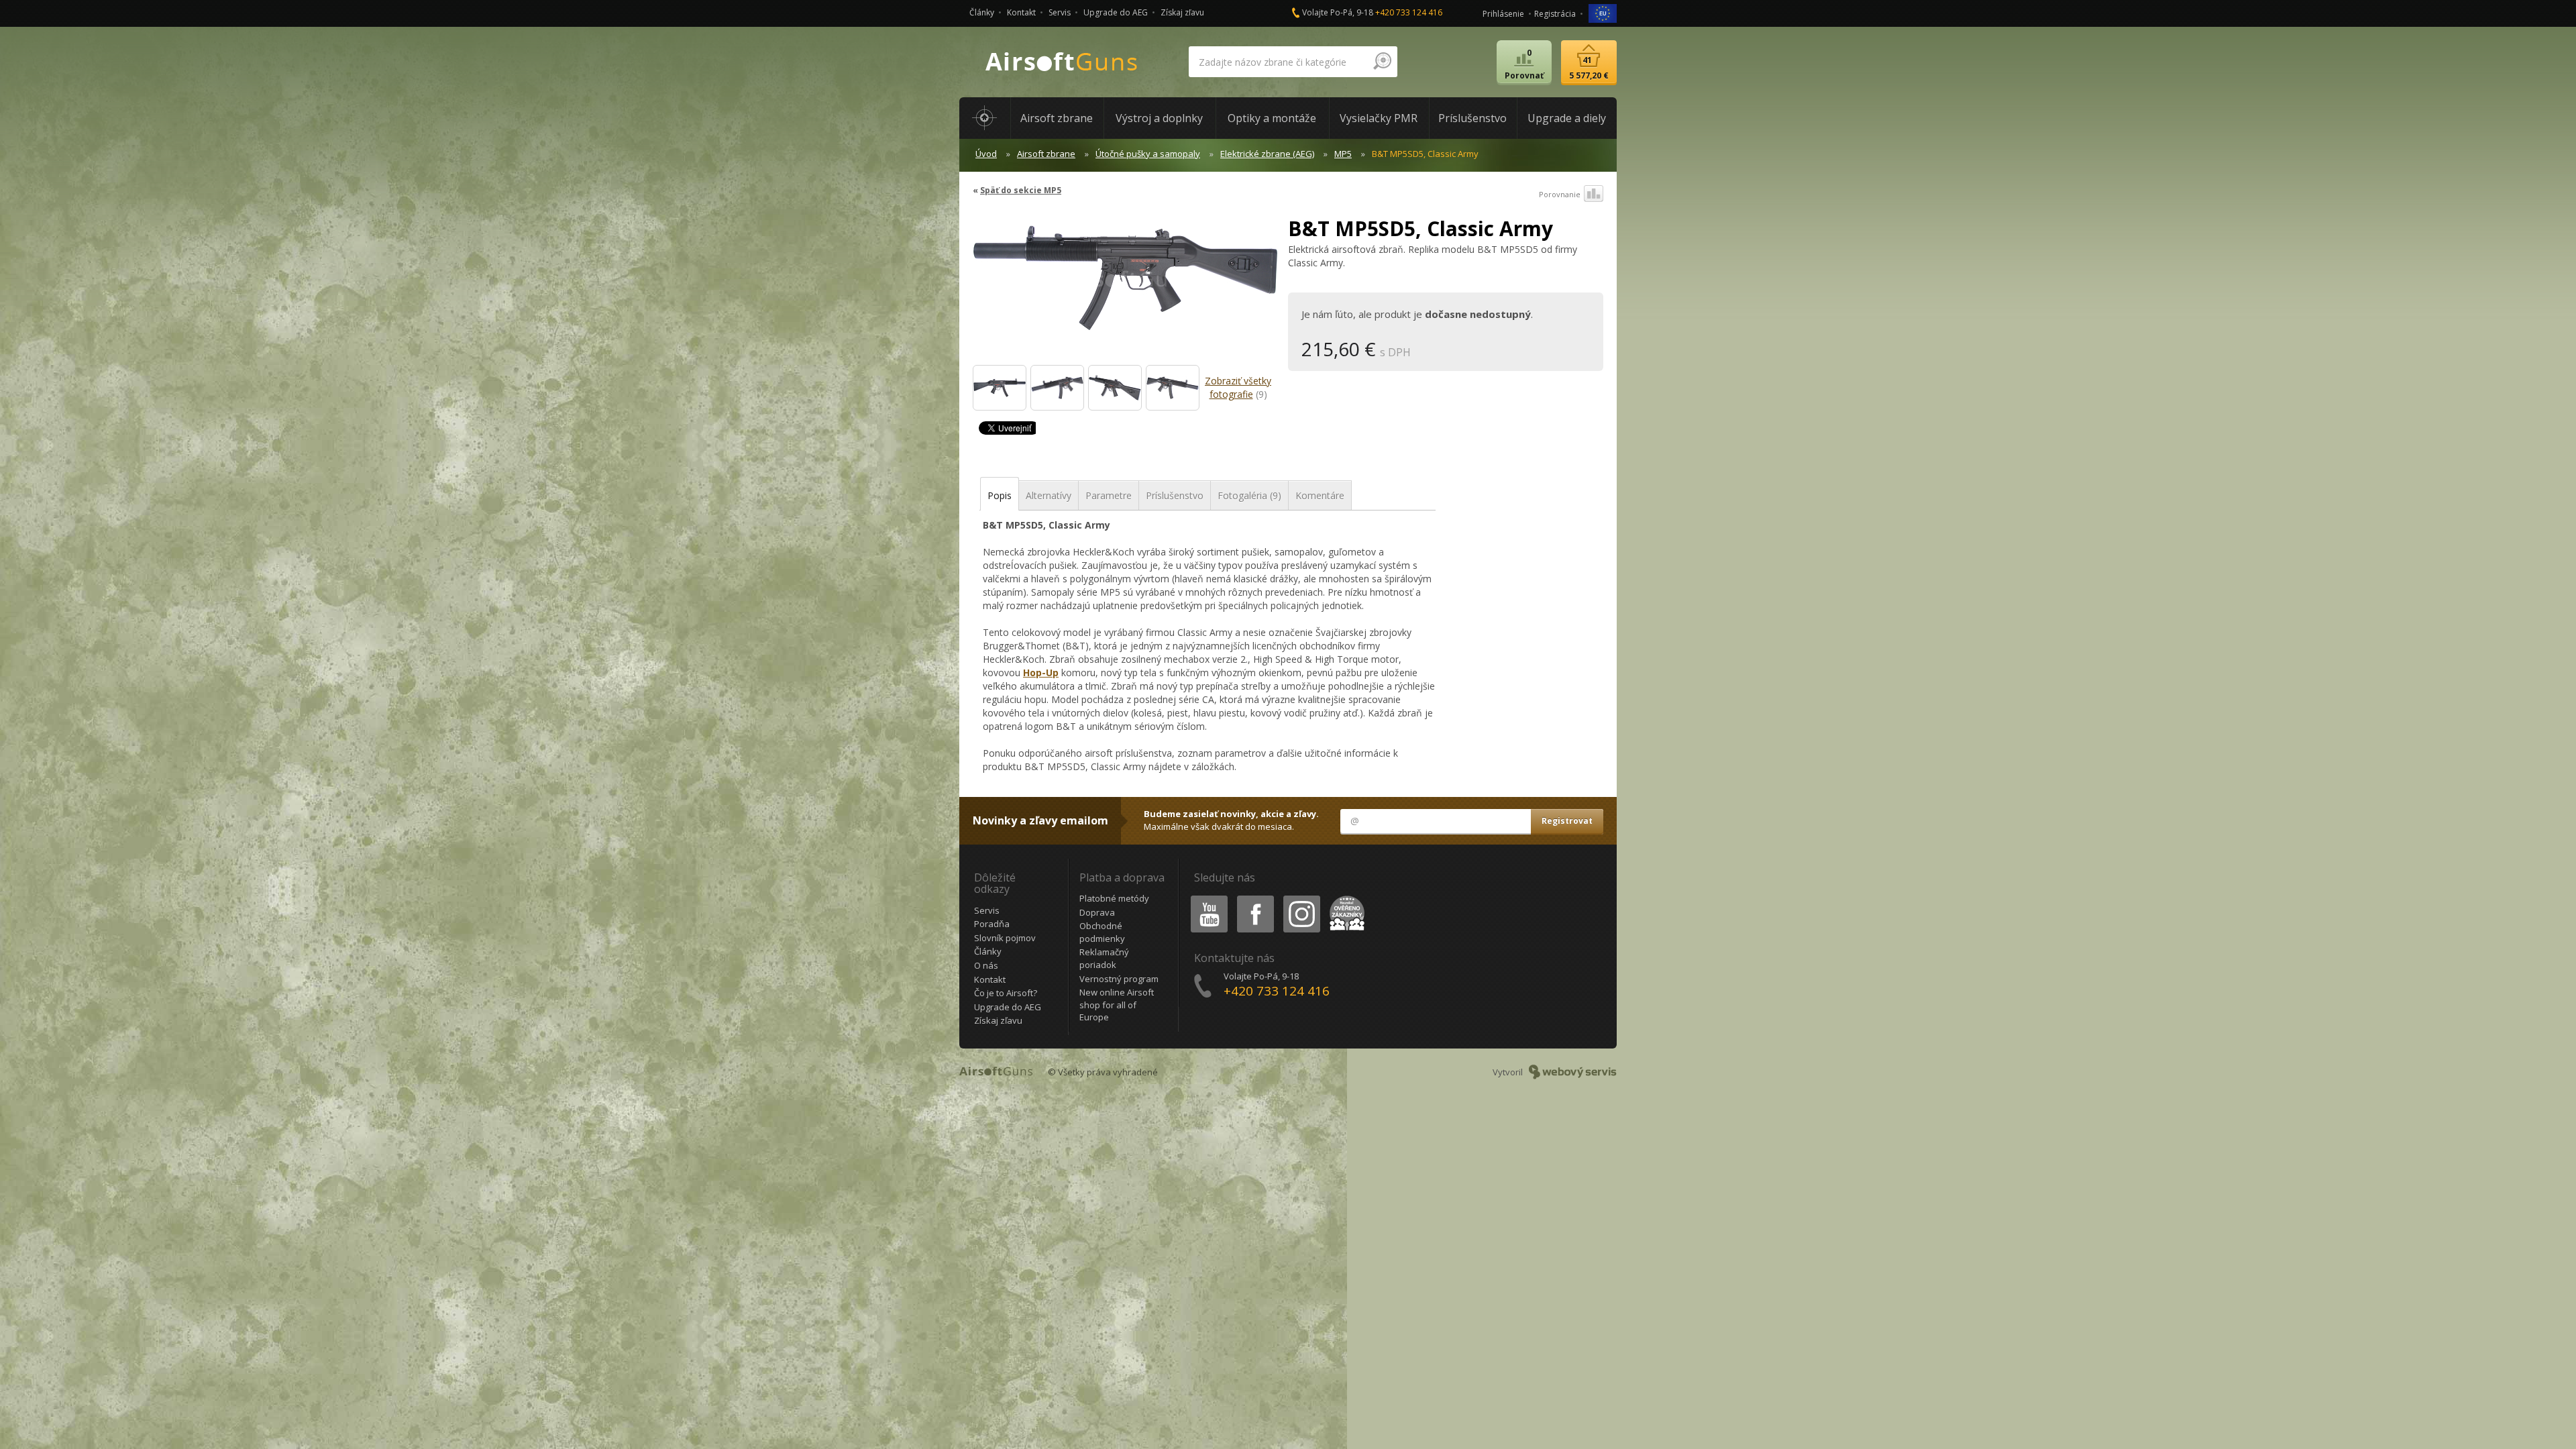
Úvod (986, 154)
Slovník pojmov (1005, 938)
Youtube (1206, 898)
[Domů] (985, 118)
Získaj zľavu (1182, 12)
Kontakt (1021, 12)
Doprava (1097, 912)
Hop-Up (1041, 673)
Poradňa (992, 924)
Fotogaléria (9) (1249, 495)
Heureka (1345, 898)
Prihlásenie (1503, 14)
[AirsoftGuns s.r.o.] (1062, 62)
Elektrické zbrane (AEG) (1267, 154)
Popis (1000, 495)
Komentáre (1320, 495)
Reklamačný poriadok (1104, 958)
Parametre (1109, 495)
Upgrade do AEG (1116, 12)
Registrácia (1555, 14)
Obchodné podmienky (1102, 932)
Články (982, 12)
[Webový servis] (1573, 1072)
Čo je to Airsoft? (1006, 993)
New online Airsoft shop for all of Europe (1117, 1005)
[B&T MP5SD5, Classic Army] (1125, 284)
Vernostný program (1119, 979)
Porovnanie (1560, 194)
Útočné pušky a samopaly (1148, 154)
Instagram (1301, 898)
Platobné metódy (1114, 898)
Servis (1060, 12)
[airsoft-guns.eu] (1603, 12)
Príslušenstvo (1175, 495)
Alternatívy (1049, 495)
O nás (986, 965)
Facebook (1255, 898)
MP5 (1343, 154)
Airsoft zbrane (1046, 154)
